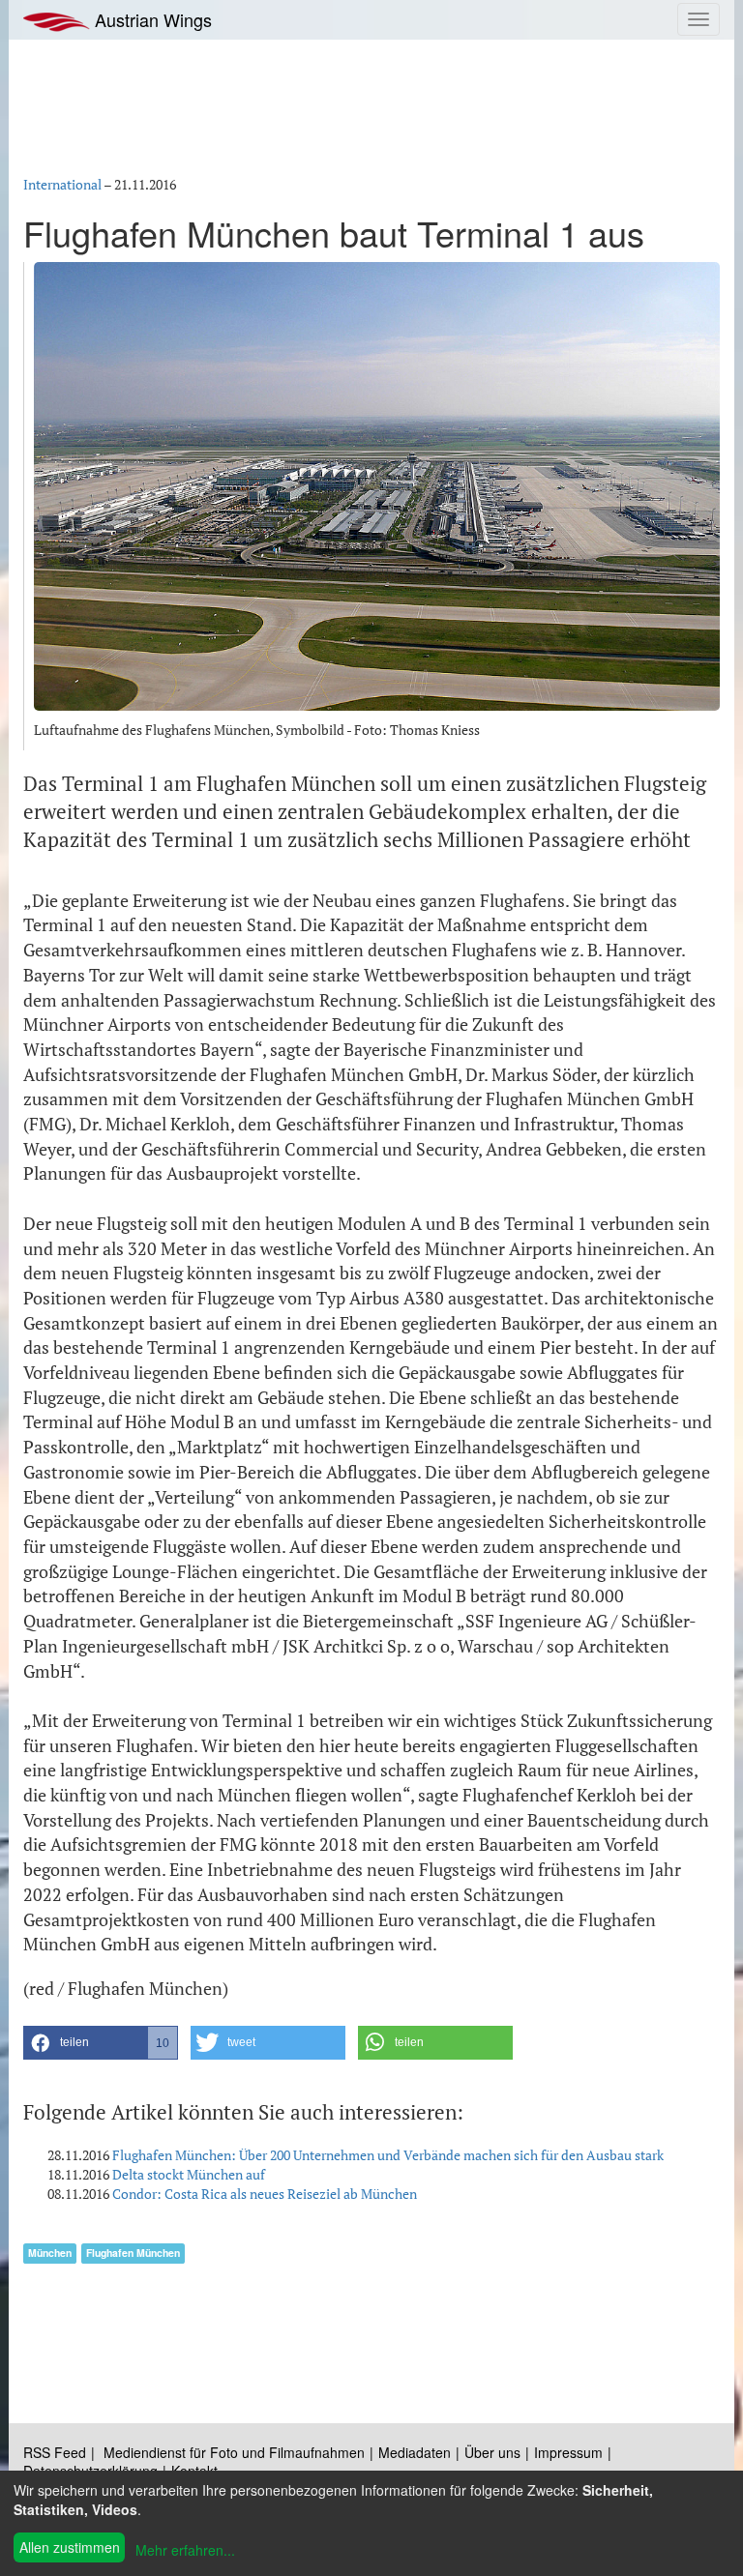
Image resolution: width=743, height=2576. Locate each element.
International (62, 184)
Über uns (492, 2452)
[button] (101, 2043)
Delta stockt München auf (189, 2174)
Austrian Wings (151, 19)
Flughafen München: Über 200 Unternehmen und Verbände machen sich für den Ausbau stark (388, 2155)
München (50, 2253)
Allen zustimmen (70, 2547)
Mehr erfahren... (185, 2550)
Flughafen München (133, 2253)
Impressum (568, 2452)
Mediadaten (415, 2452)
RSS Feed (55, 2452)
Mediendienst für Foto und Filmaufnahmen (234, 2452)
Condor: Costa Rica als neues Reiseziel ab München (265, 2194)
